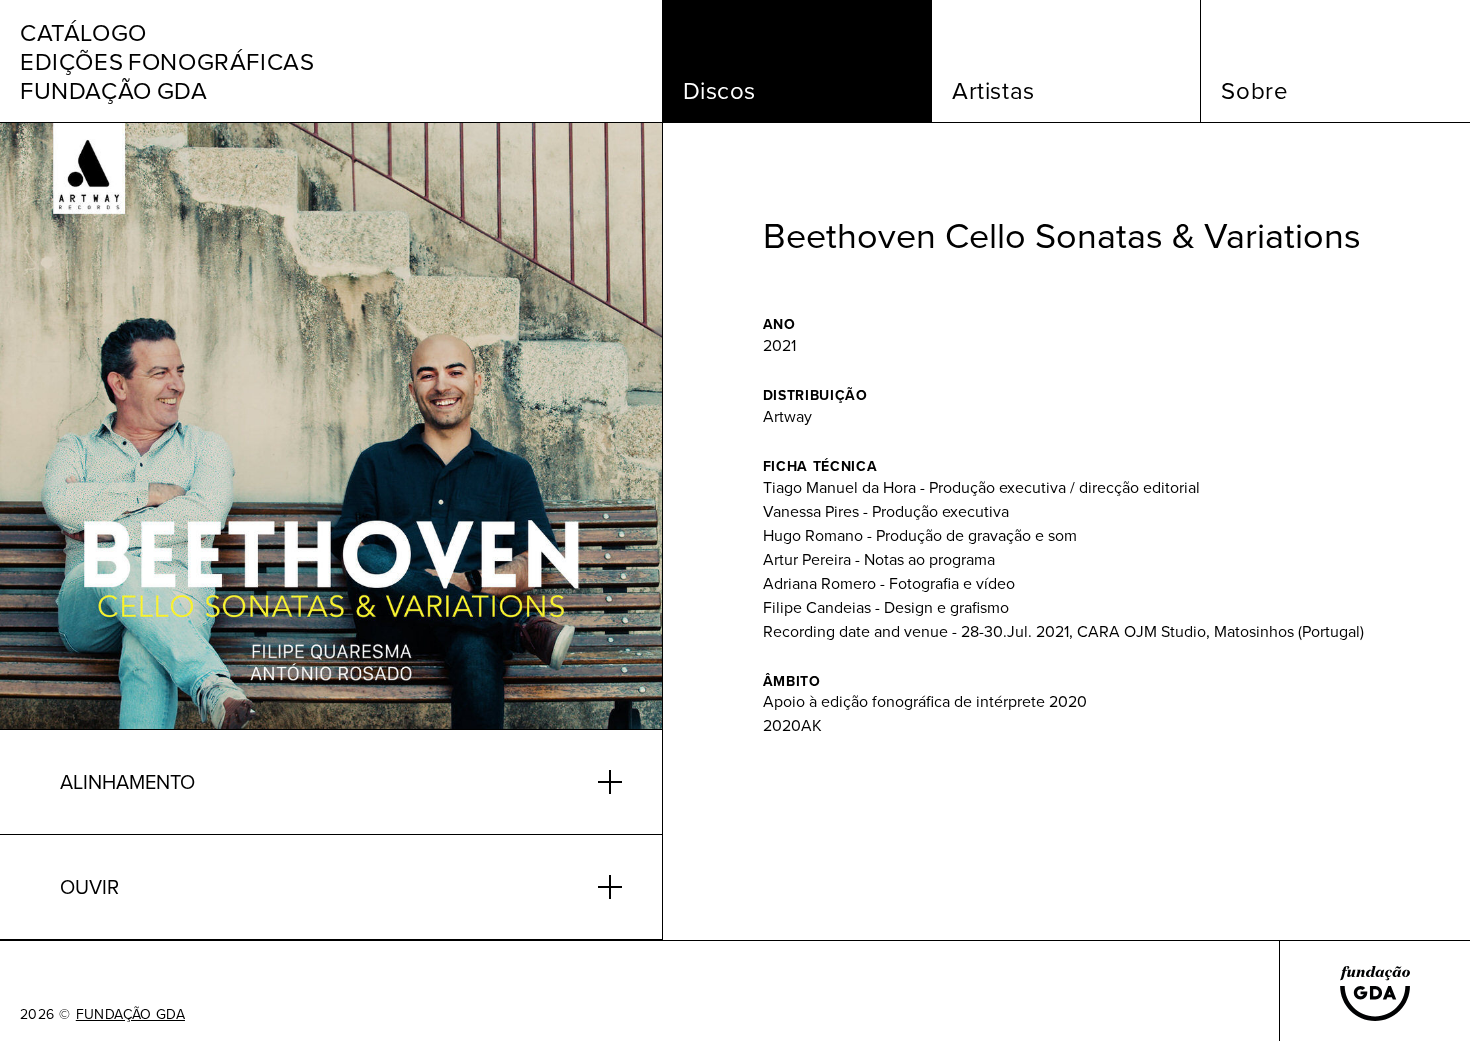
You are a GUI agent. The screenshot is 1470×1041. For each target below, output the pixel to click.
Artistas (993, 90)
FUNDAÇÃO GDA (130, 1014)
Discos (720, 90)
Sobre (1254, 90)
